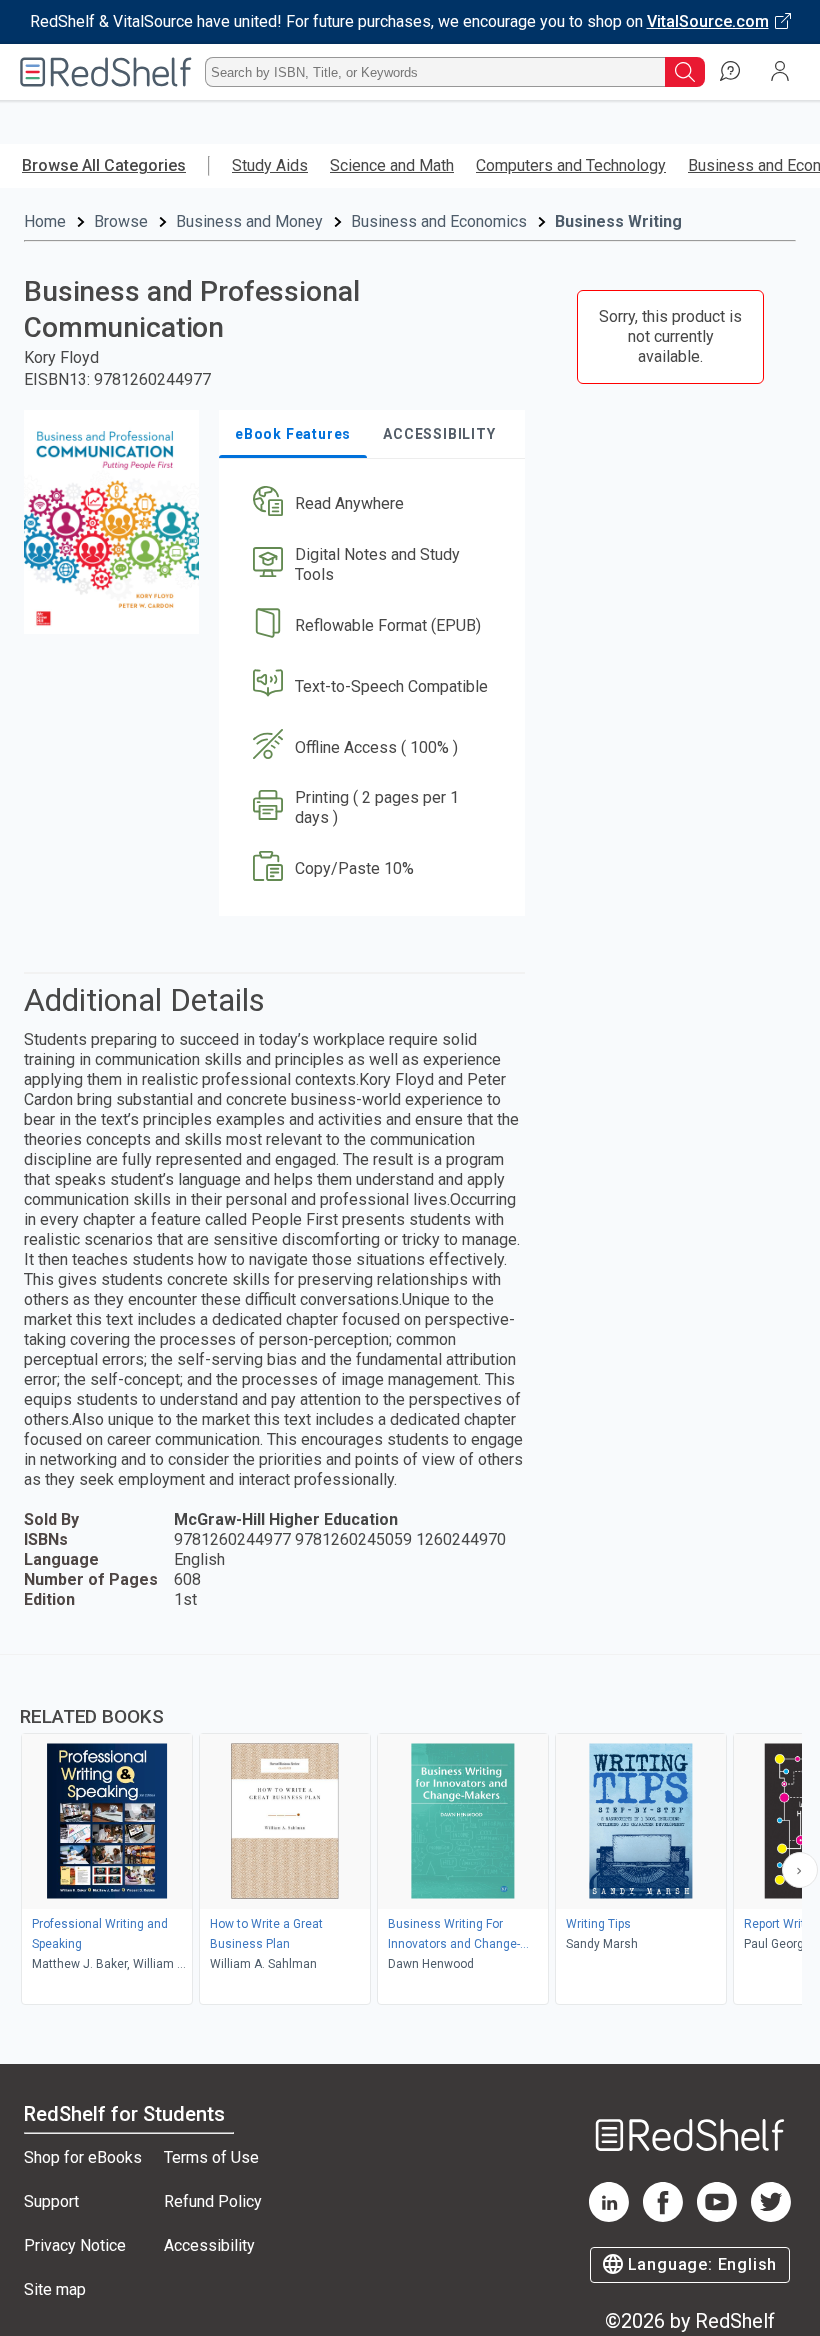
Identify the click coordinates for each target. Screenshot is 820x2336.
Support (51, 2201)
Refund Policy (213, 2201)
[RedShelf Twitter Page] (771, 2216)
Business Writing (618, 221)
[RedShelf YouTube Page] (717, 2216)
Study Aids (270, 165)
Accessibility (209, 2245)
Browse (121, 221)
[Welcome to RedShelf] (106, 72)
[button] (370, 504)
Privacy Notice (75, 2245)
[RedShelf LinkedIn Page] (609, 2216)
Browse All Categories (104, 165)
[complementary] (410, 1832)
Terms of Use (211, 2157)
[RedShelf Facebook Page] (663, 2216)
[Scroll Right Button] (800, 1870)
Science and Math (392, 165)
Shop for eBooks (83, 2157)
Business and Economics (439, 221)
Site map (55, 2289)
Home (45, 221)
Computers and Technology (571, 165)
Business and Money (249, 221)
